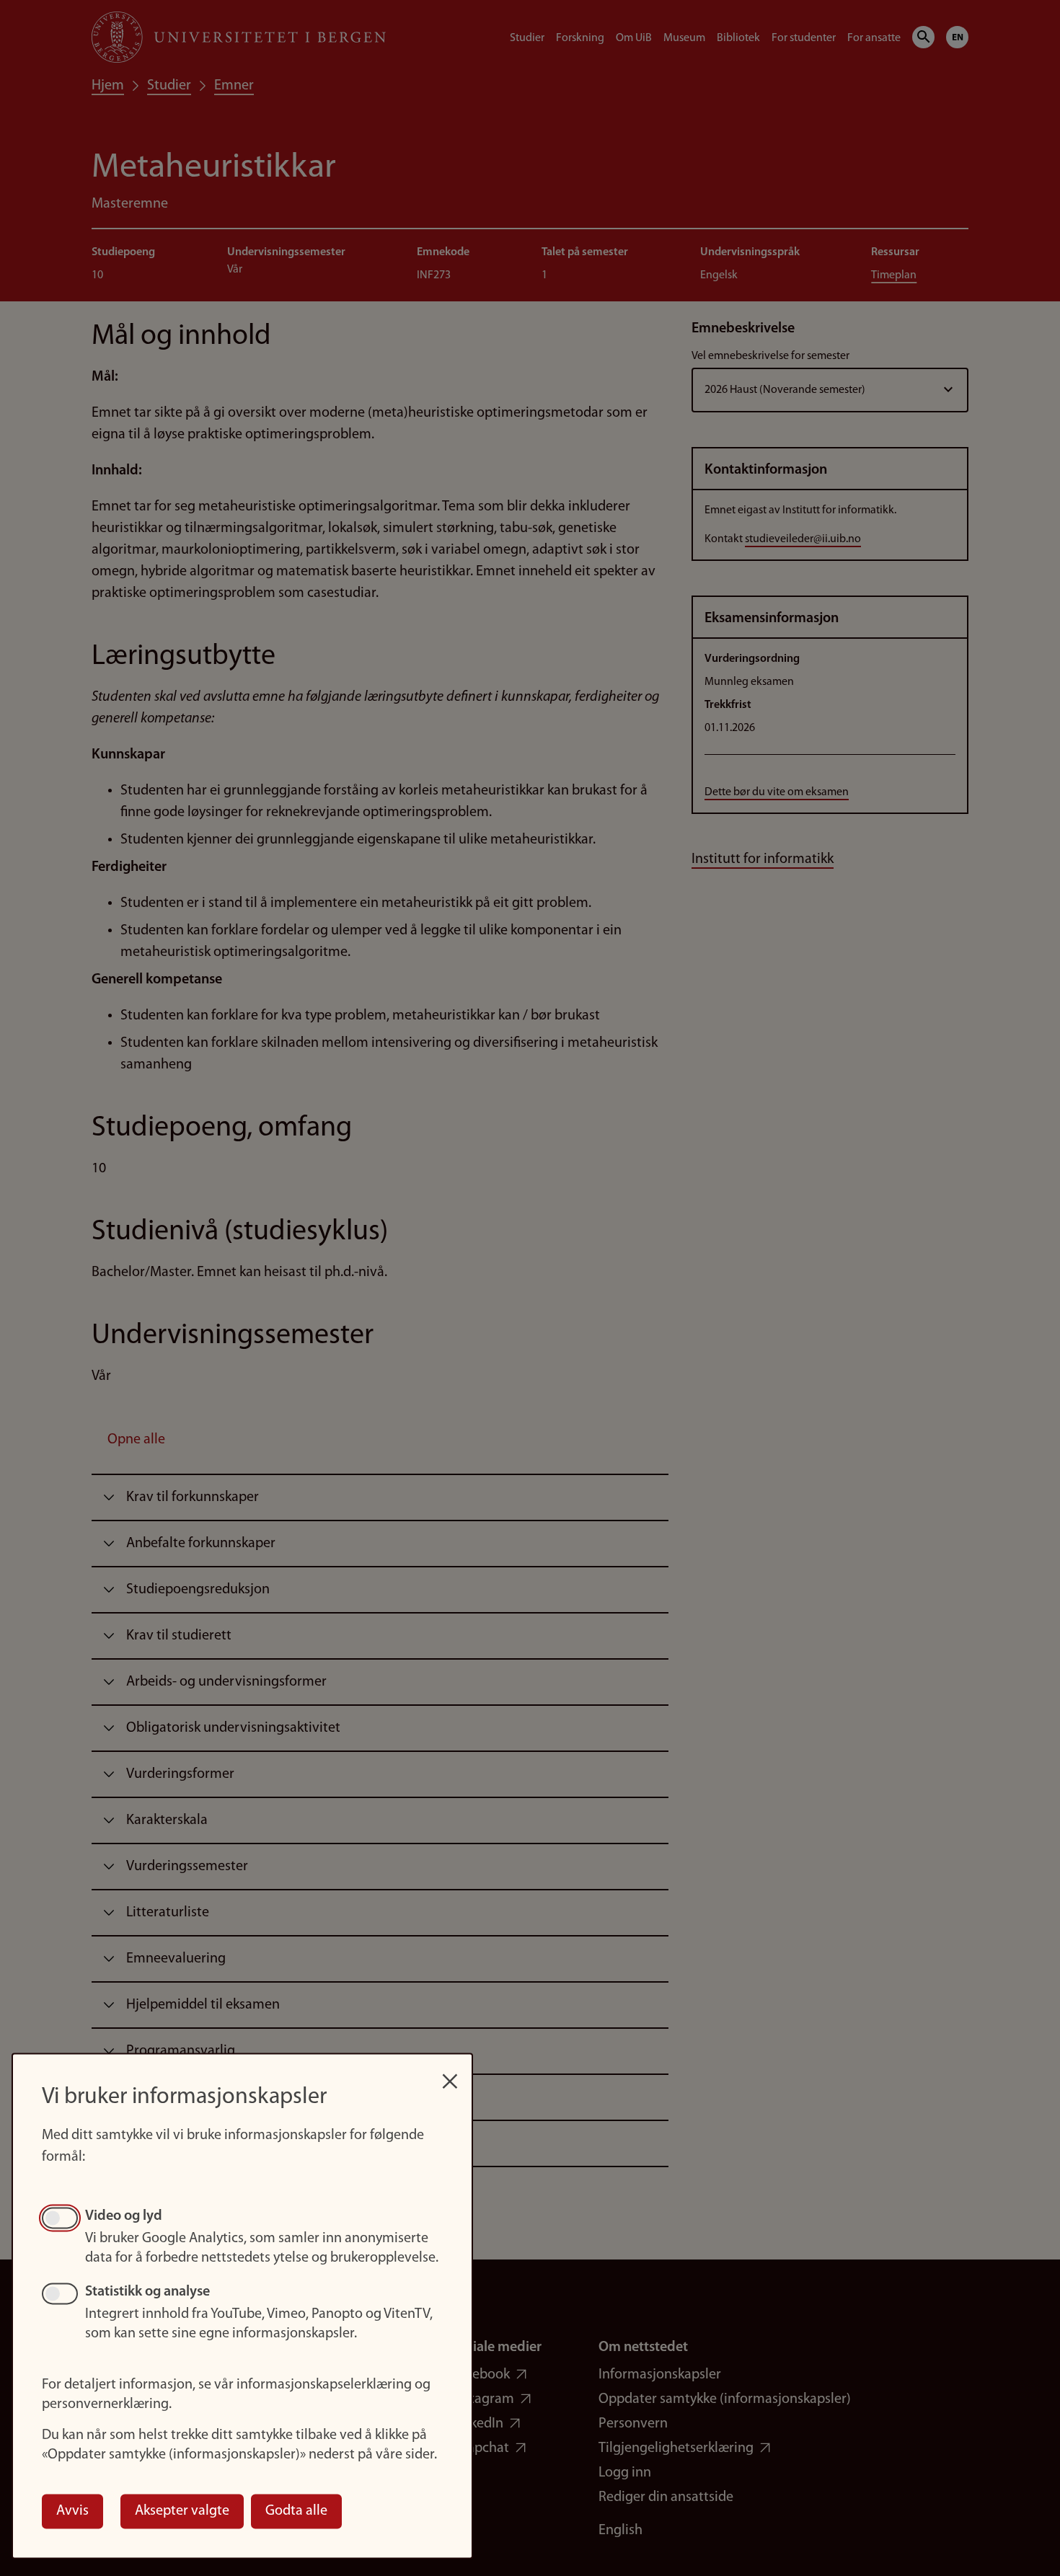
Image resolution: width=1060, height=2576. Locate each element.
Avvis (72, 2511)
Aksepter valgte (182, 2511)
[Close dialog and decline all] (450, 2074)
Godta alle (296, 2511)
